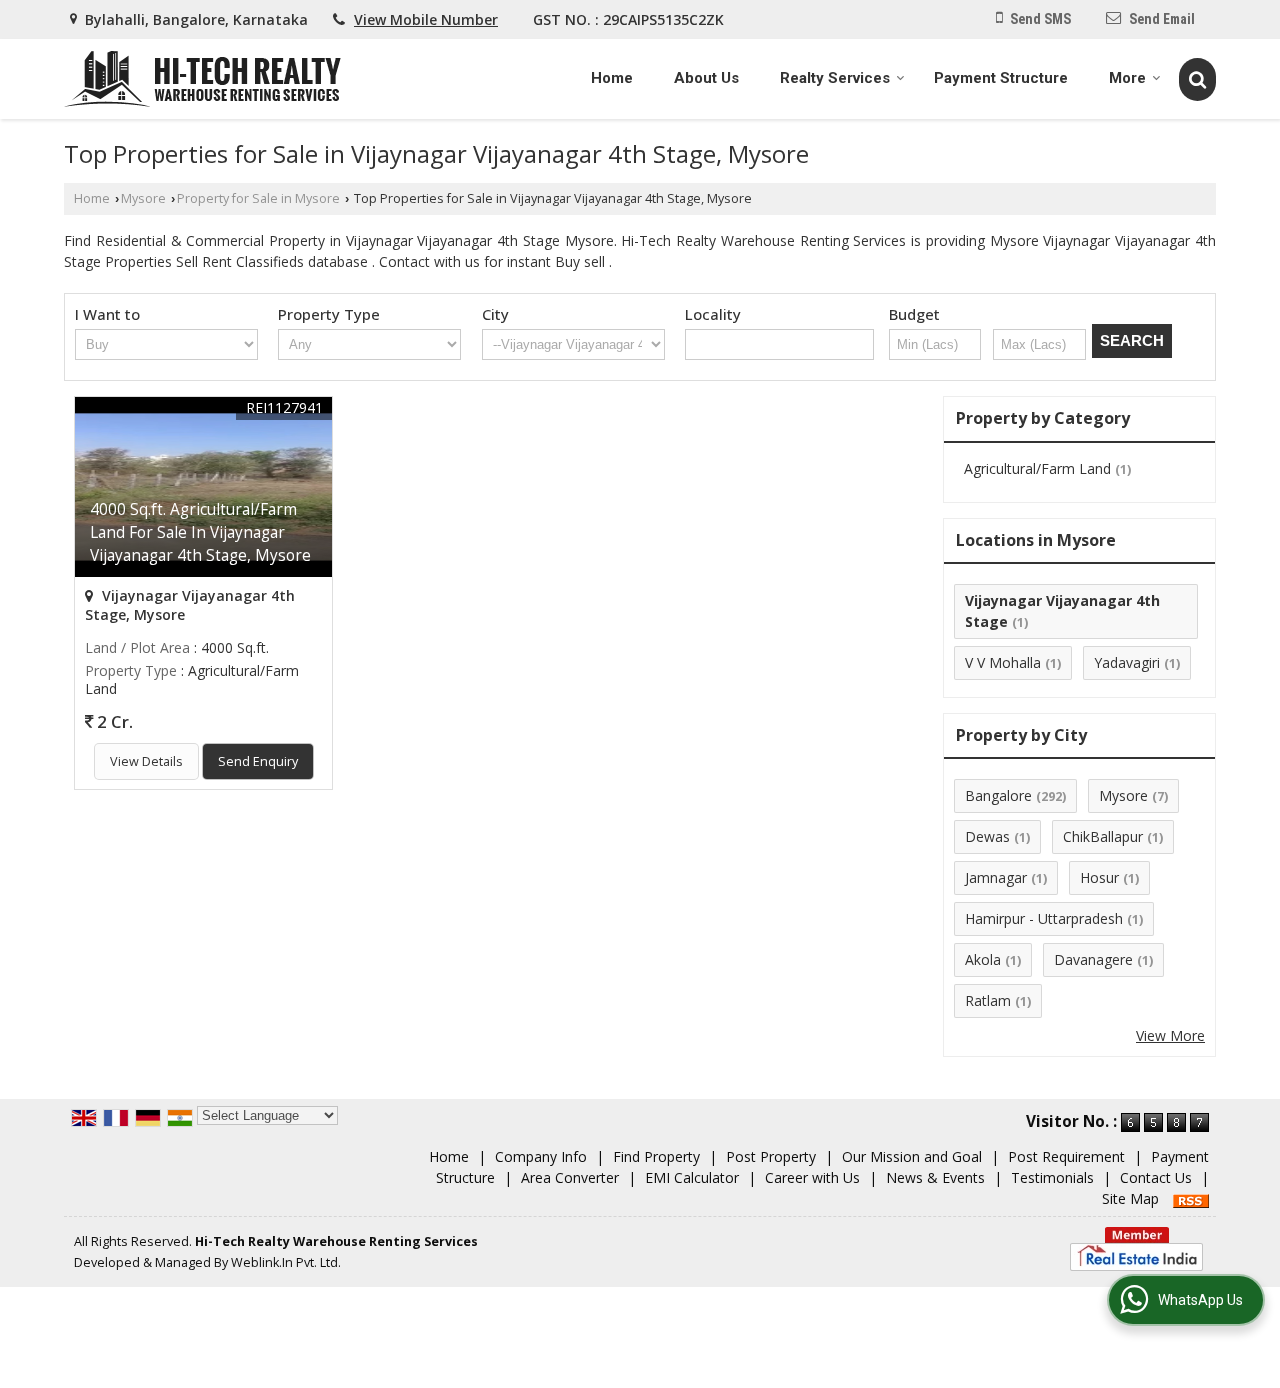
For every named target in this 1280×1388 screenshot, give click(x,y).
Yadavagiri (1127, 662)
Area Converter (570, 1177)
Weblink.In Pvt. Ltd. (286, 1262)
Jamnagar (996, 877)
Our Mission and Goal (912, 1156)
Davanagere (1093, 959)
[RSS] (1191, 1198)
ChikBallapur (1103, 836)
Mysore (143, 198)
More (1127, 78)
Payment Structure (1001, 78)
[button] (426, 19)
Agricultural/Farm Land (1037, 468)
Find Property (656, 1156)
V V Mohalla (1003, 662)
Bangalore (998, 795)
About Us (706, 78)
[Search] (1197, 79)
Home (612, 78)
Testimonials (1052, 1177)
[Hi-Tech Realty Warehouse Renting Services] (202, 79)
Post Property (771, 1156)
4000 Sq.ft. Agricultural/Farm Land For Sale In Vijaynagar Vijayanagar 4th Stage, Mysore (200, 532)
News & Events (935, 1177)
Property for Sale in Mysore (258, 198)
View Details (146, 761)
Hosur (1099, 877)
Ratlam (988, 1000)
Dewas (987, 836)
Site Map (1130, 1198)
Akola (983, 959)
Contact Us (1156, 1177)
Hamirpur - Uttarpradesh (1044, 918)
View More (1170, 1035)
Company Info (541, 1156)
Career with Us (812, 1177)
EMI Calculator (692, 1177)
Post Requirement (1066, 1156)
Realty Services (835, 78)
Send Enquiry (258, 761)
